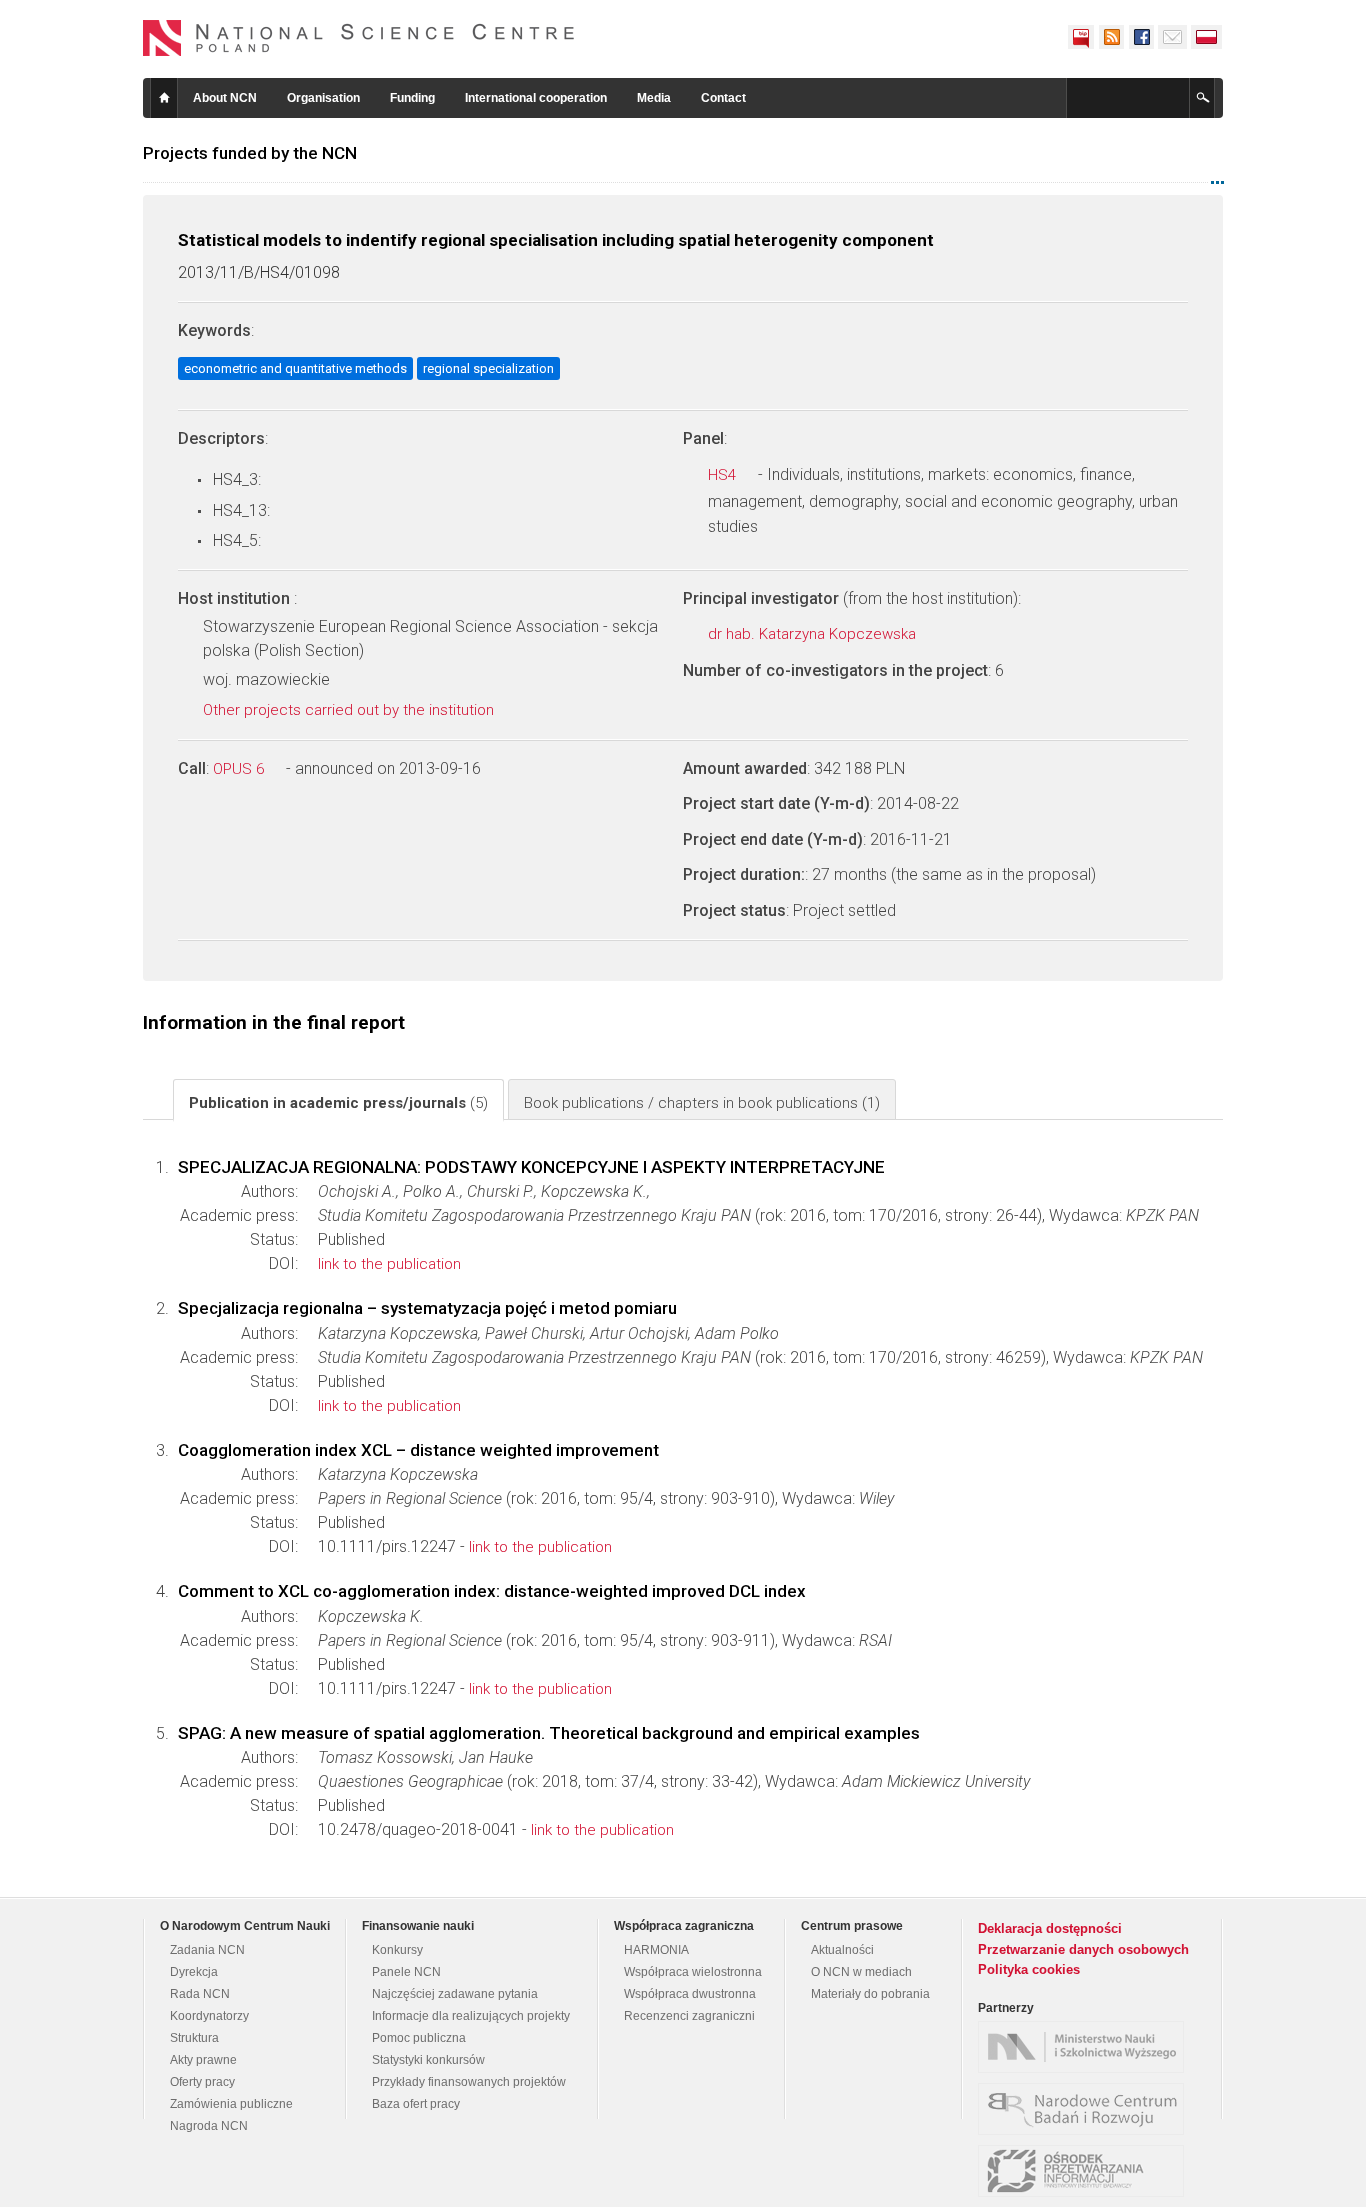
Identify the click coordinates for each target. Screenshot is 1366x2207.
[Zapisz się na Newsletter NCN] (1172, 37)
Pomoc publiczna (419, 2038)
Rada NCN (200, 1994)
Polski (1207, 37)
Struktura (194, 2038)
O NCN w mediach (861, 1972)
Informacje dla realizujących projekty (471, 2016)
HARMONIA (656, 1950)
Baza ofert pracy (416, 2104)
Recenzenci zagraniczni (689, 2016)
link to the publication (389, 1264)
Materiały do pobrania (870, 1994)
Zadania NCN (207, 1950)
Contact (723, 98)
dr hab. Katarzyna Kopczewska (814, 634)
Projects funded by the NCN (250, 153)
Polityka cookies (1029, 1969)
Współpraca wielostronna (693, 1972)
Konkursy (397, 1950)
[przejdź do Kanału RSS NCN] (1111, 37)
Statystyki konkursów (428, 2060)
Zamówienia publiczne (231, 2104)
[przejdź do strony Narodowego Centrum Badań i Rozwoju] (1086, 2109)
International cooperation (536, 98)
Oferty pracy (202, 2082)
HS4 (724, 475)
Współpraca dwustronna (690, 1994)
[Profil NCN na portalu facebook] (1141, 37)
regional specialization (488, 368)
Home (164, 98)
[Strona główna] (359, 38)
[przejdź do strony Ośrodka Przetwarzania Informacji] (1086, 2171)
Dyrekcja (194, 1972)
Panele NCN (406, 1972)
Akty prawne (203, 2060)
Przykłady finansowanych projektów (469, 2082)
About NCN (225, 98)
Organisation (323, 98)
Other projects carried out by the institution (350, 710)
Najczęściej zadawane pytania (455, 1994)
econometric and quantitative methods (295, 368)
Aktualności (842, 1950)
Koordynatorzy (209, 2016)
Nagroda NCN (209, 2126)
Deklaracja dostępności (1050, 1928)
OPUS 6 (240, 769)
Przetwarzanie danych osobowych (1083, 1949)
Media (654, 98)
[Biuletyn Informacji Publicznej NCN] (1081, 37)
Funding (412, 98)
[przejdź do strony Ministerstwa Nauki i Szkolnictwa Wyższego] (1086, 2047)
